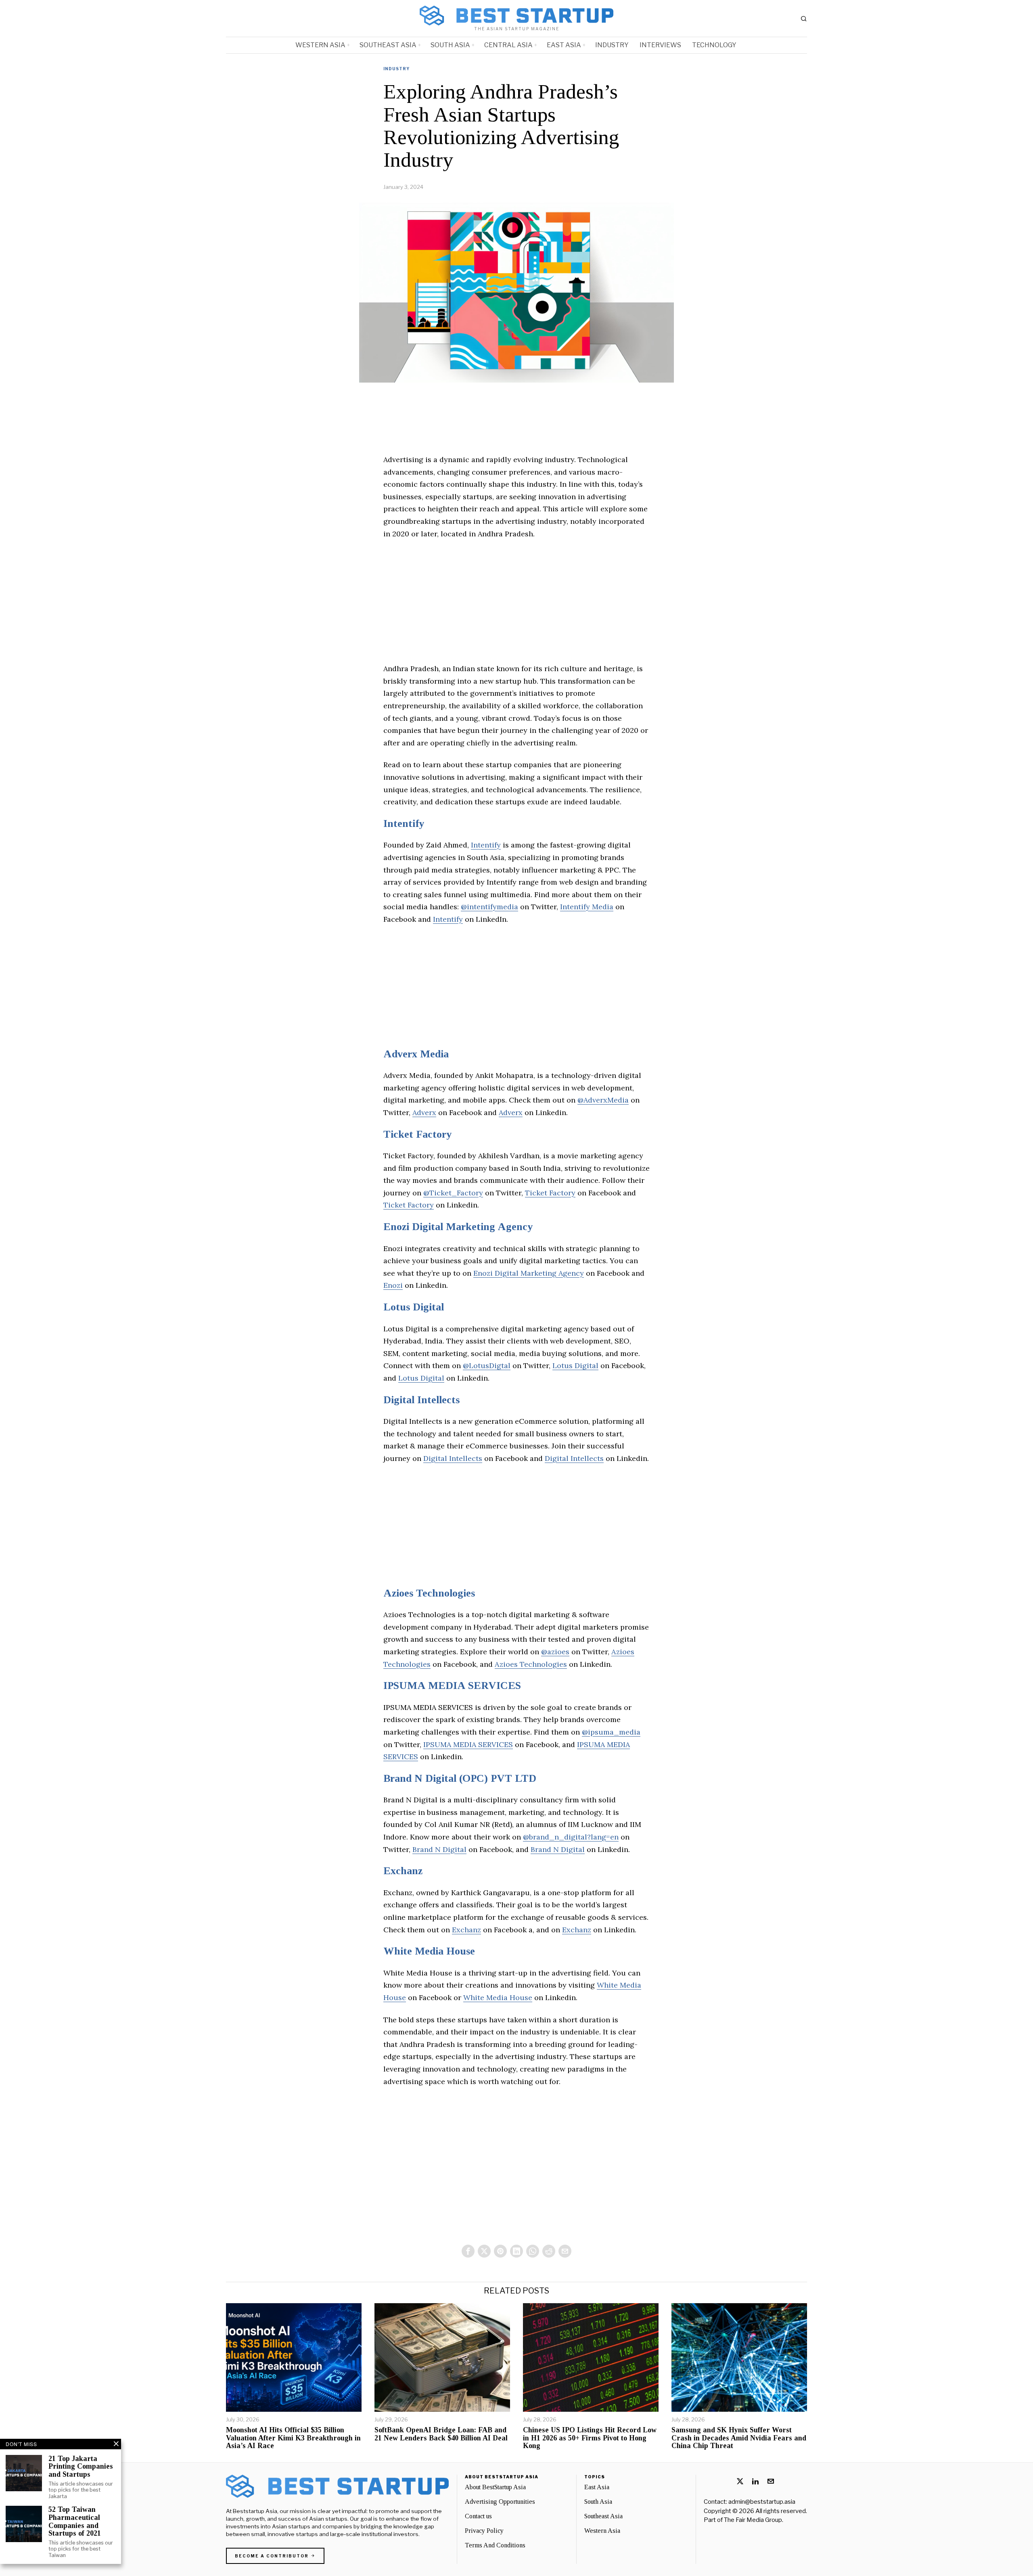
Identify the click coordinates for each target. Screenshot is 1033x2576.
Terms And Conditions (495, 2545)
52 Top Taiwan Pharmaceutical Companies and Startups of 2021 (75, 2522)
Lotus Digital (414, 1307)
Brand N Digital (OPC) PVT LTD (460, 1778)
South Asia (598, 2502)
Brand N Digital (439, 1849)
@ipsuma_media (611, 1732)
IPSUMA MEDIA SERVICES (452, 1686)
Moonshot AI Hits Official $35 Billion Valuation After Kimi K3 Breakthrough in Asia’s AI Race (293, 2438)
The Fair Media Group (753, 2520)
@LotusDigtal (487, 1365)
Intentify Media (587, 907)
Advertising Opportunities (500, 2502)
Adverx (424, 1112)
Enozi (393, 1285)
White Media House (429, 1951)
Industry (396, 69)
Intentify (404, 823)
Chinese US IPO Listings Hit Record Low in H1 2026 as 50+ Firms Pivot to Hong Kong (590, 2438)
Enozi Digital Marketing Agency (458, 1227)
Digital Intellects (421, 1400)
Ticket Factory (417, 1134)
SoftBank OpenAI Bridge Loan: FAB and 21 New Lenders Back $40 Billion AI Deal (441, 2434)
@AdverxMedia (603, 1100)
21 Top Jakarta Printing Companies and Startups (81, 2467)
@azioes (555, 1652)
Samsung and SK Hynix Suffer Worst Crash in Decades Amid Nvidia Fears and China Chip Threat (739, 2438)
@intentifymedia (489, 907)
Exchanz (403, 1871)
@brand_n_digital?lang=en (571, 1837)
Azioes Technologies (429, 1593)
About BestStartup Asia (495, 2487)
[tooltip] (468, 2251)
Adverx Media (416, 1054)
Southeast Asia (603, 2516)
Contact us (478, 2516)
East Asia (597, 2487)
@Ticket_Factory (453, 1193)
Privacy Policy (484, 2531)
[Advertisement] (516, 606)
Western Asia (602, 2531)
